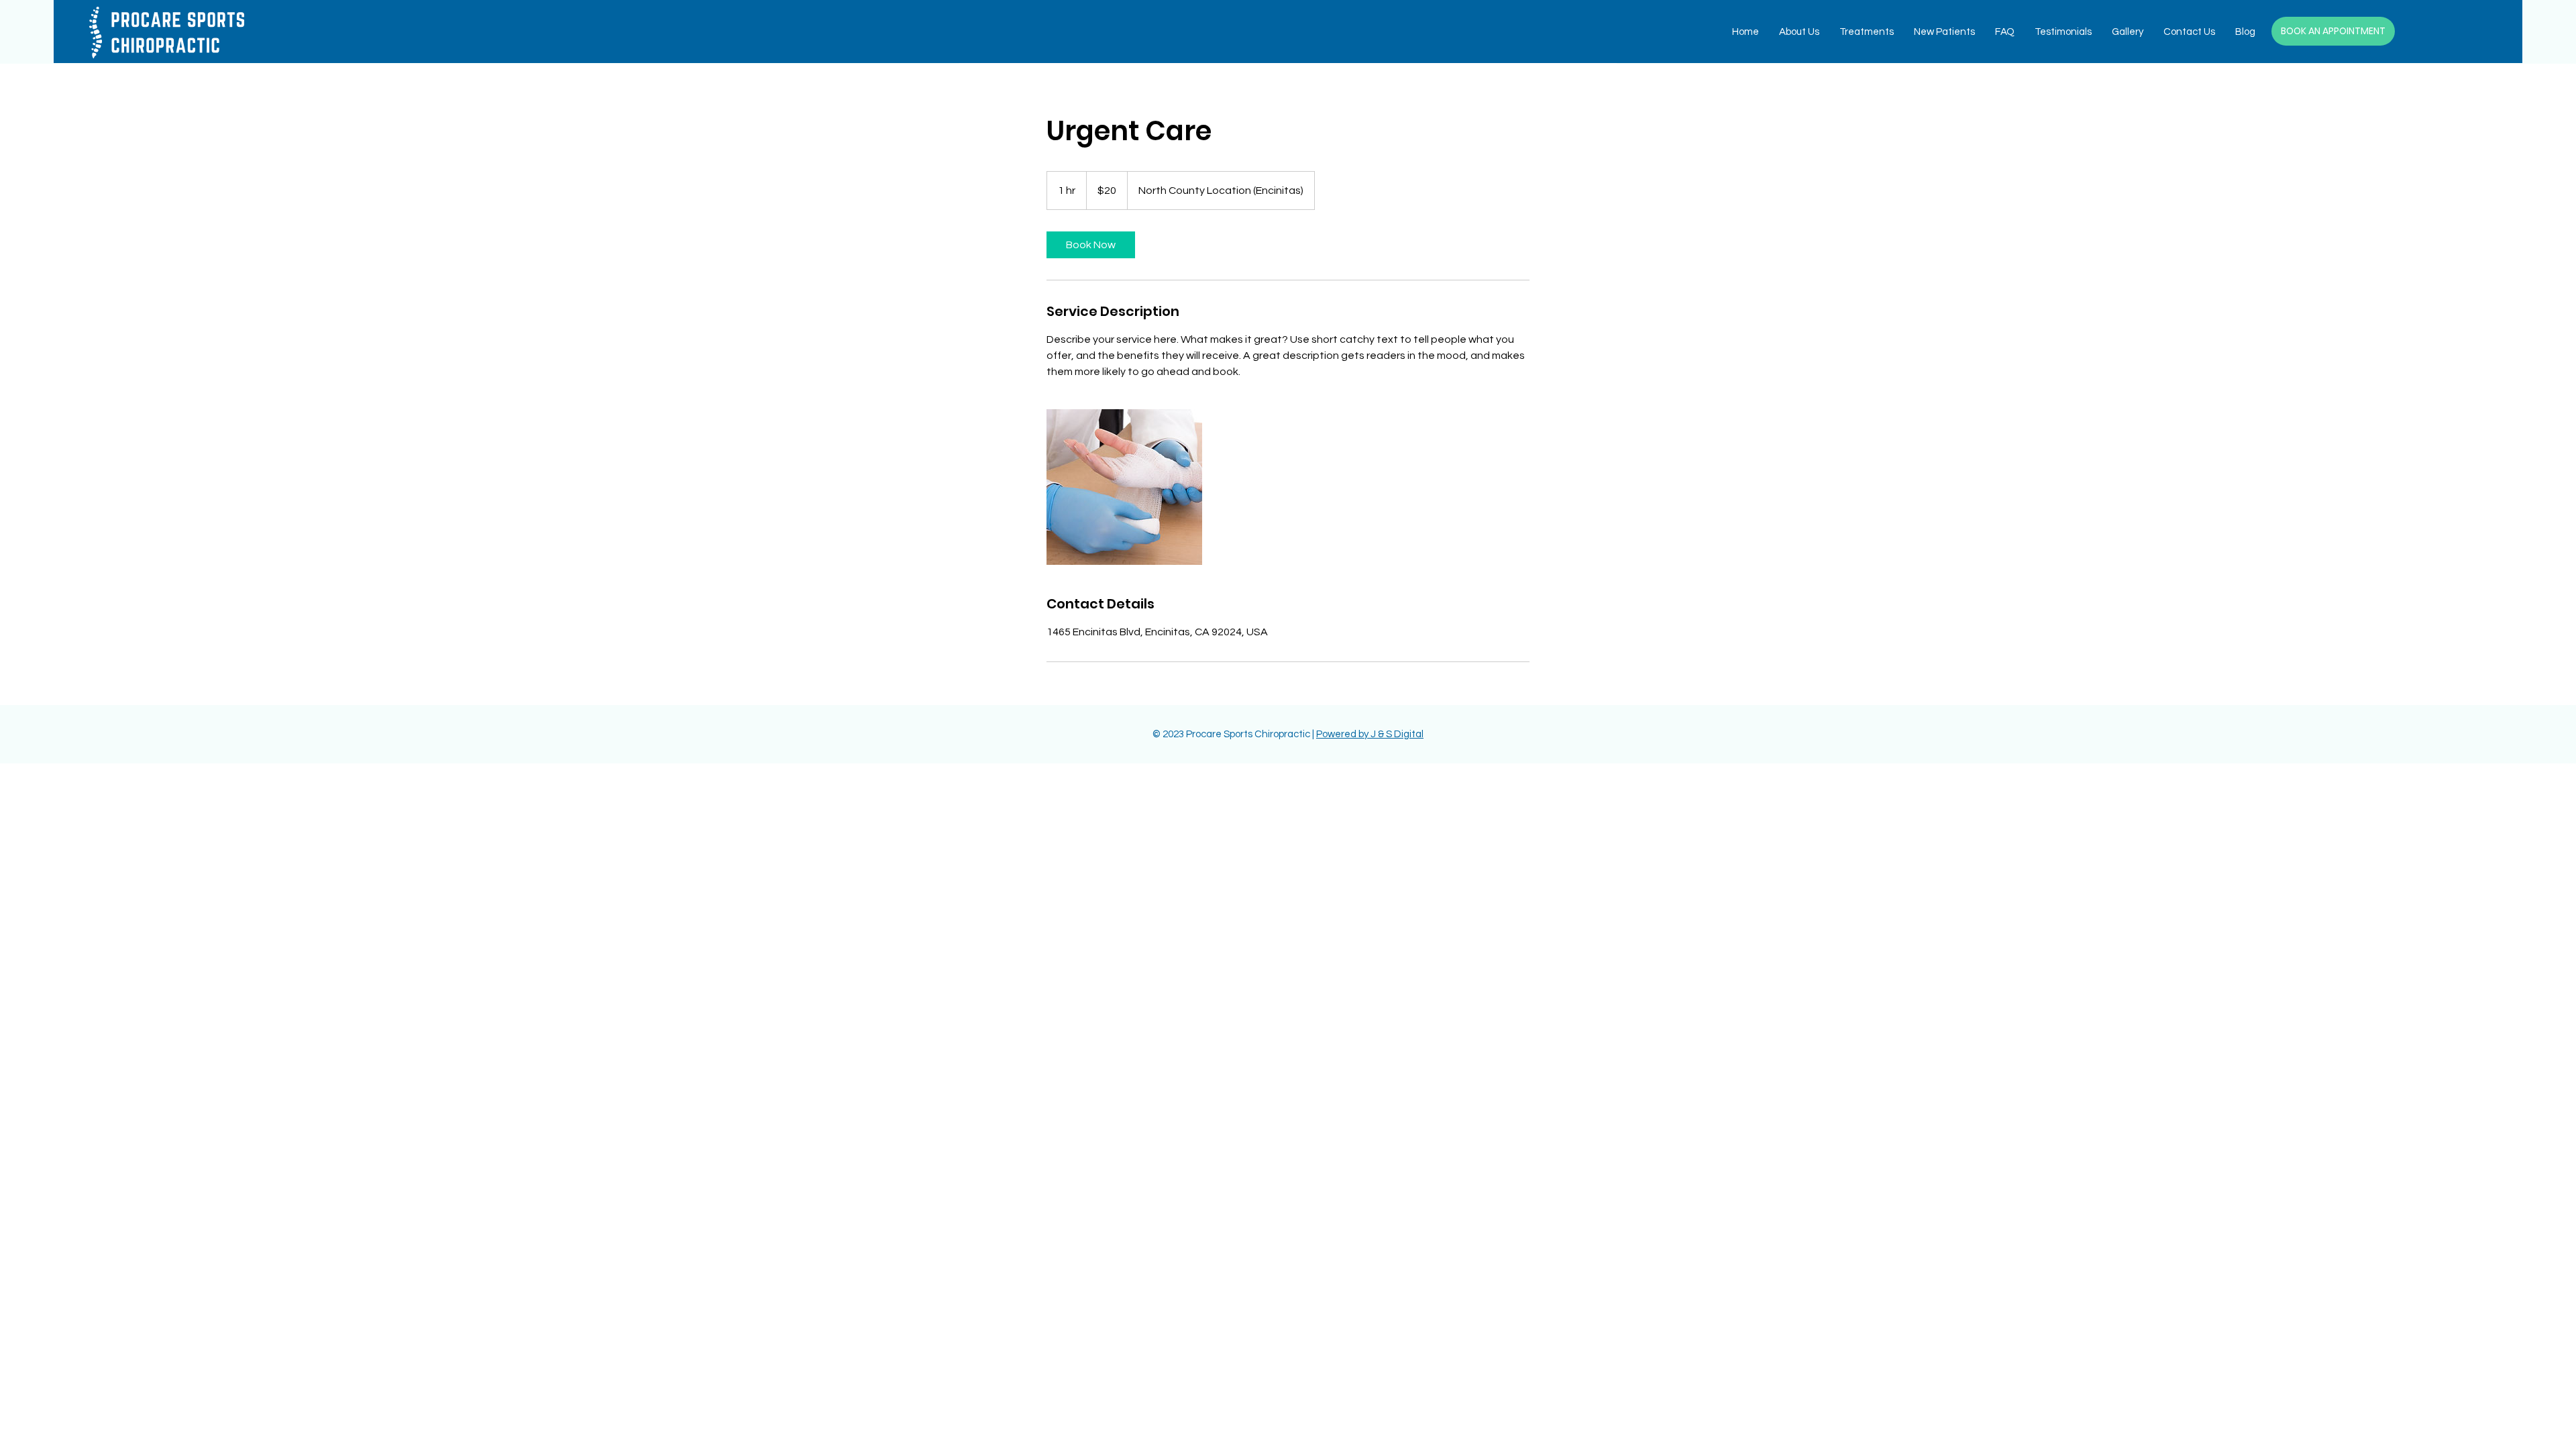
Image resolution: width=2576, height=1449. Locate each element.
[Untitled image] (1124, 487)
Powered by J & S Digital (1370, 734)
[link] (1091, 245)
